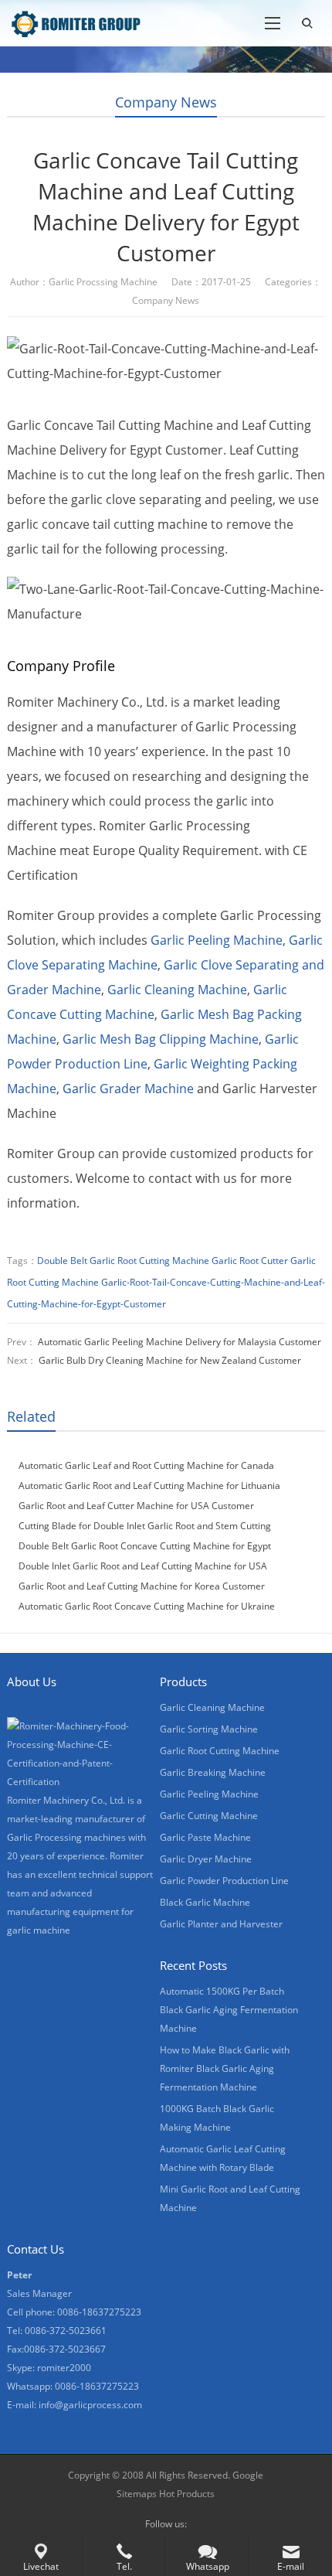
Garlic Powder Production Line (224, 1881)
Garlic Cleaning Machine (177, 990)
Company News (166, 102)
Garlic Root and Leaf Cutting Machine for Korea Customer (142, 1586)
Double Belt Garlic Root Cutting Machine (123, 1261)
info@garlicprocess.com (90, 2405)
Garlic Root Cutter (250, 1261)
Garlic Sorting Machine (209, 1729)
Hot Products (187, 2494)
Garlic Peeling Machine (217, 940)
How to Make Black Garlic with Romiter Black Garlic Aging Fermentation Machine (225, 2068)
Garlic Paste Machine (205, 1837)
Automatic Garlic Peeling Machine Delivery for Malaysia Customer (180, 1342)
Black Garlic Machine (205, 1902)
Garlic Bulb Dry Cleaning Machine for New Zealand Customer (170, 1360)
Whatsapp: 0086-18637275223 (73, 2386)
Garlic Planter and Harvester (221, 1924)
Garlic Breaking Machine (213, 1772)
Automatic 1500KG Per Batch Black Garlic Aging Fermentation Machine (229, 2010)
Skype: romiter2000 (49, 2368)
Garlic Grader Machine (128, 1089)
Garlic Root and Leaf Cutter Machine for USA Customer (136, 1506)
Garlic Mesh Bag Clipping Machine (161, 1039)
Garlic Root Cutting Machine (220, 1751)
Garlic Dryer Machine (206, 1859)
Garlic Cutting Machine (209, 1816)
